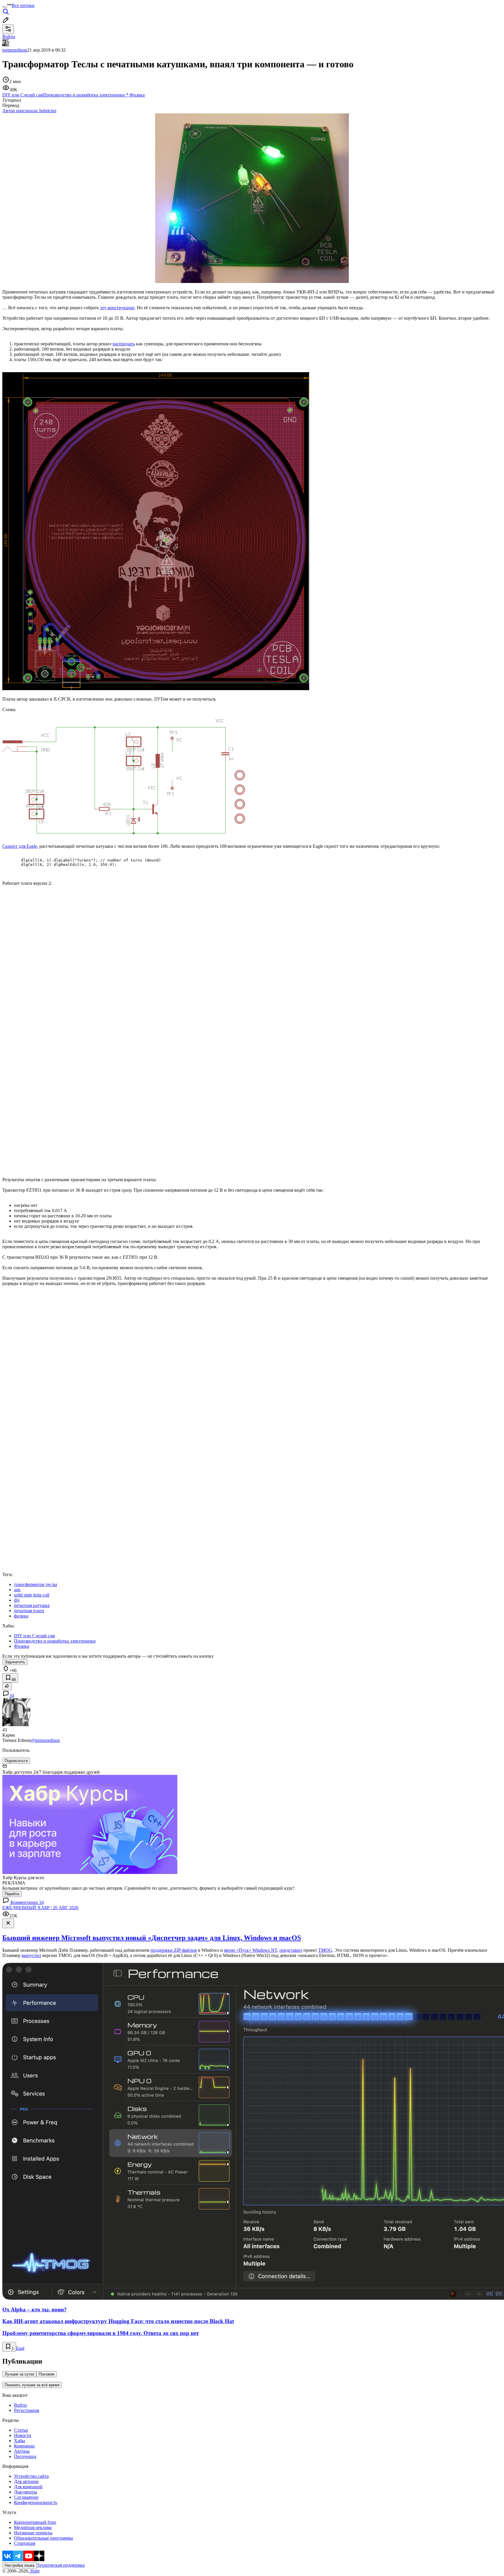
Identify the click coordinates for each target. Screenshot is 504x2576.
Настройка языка (20, 2565)
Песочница (25, 2456)
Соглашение (26, 2497)
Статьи (21, 2430)
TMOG (325, 1950)
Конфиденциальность (36, 2502)
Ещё (20, 2348)
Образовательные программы (43, 2538)
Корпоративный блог (35, 2522)
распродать (124, 344)
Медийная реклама (33, 2527)
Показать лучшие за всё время (32, 2385)
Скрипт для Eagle (20, 846)
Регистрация (27, 2410)
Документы (26, 2492)
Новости (23, 2435)
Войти (20, 2405)
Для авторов (26, 2481)
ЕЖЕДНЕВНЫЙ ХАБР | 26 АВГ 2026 (40, 1908)
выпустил (31, 1955)
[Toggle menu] (5, 7)
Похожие (47, 2374)
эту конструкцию (117, 308)
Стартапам (25, 2543)
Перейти (12, 1894)
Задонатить (15, 1662)
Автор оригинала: (29, 111)
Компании (24, 2446)
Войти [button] (9, 37)
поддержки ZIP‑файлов (174, 1950)
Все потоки (23, 5)
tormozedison (15, 50)
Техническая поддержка (61, 2565)
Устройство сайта (31, 2476)
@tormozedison (45, 1740)
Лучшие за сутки (19, 2374)
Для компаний (28, 2487)
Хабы (20, 2441)
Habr (34, 2571)
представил (291, 1950)
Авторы (22, 2451)
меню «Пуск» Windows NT (251, 1950)
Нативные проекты (33, 2533)
